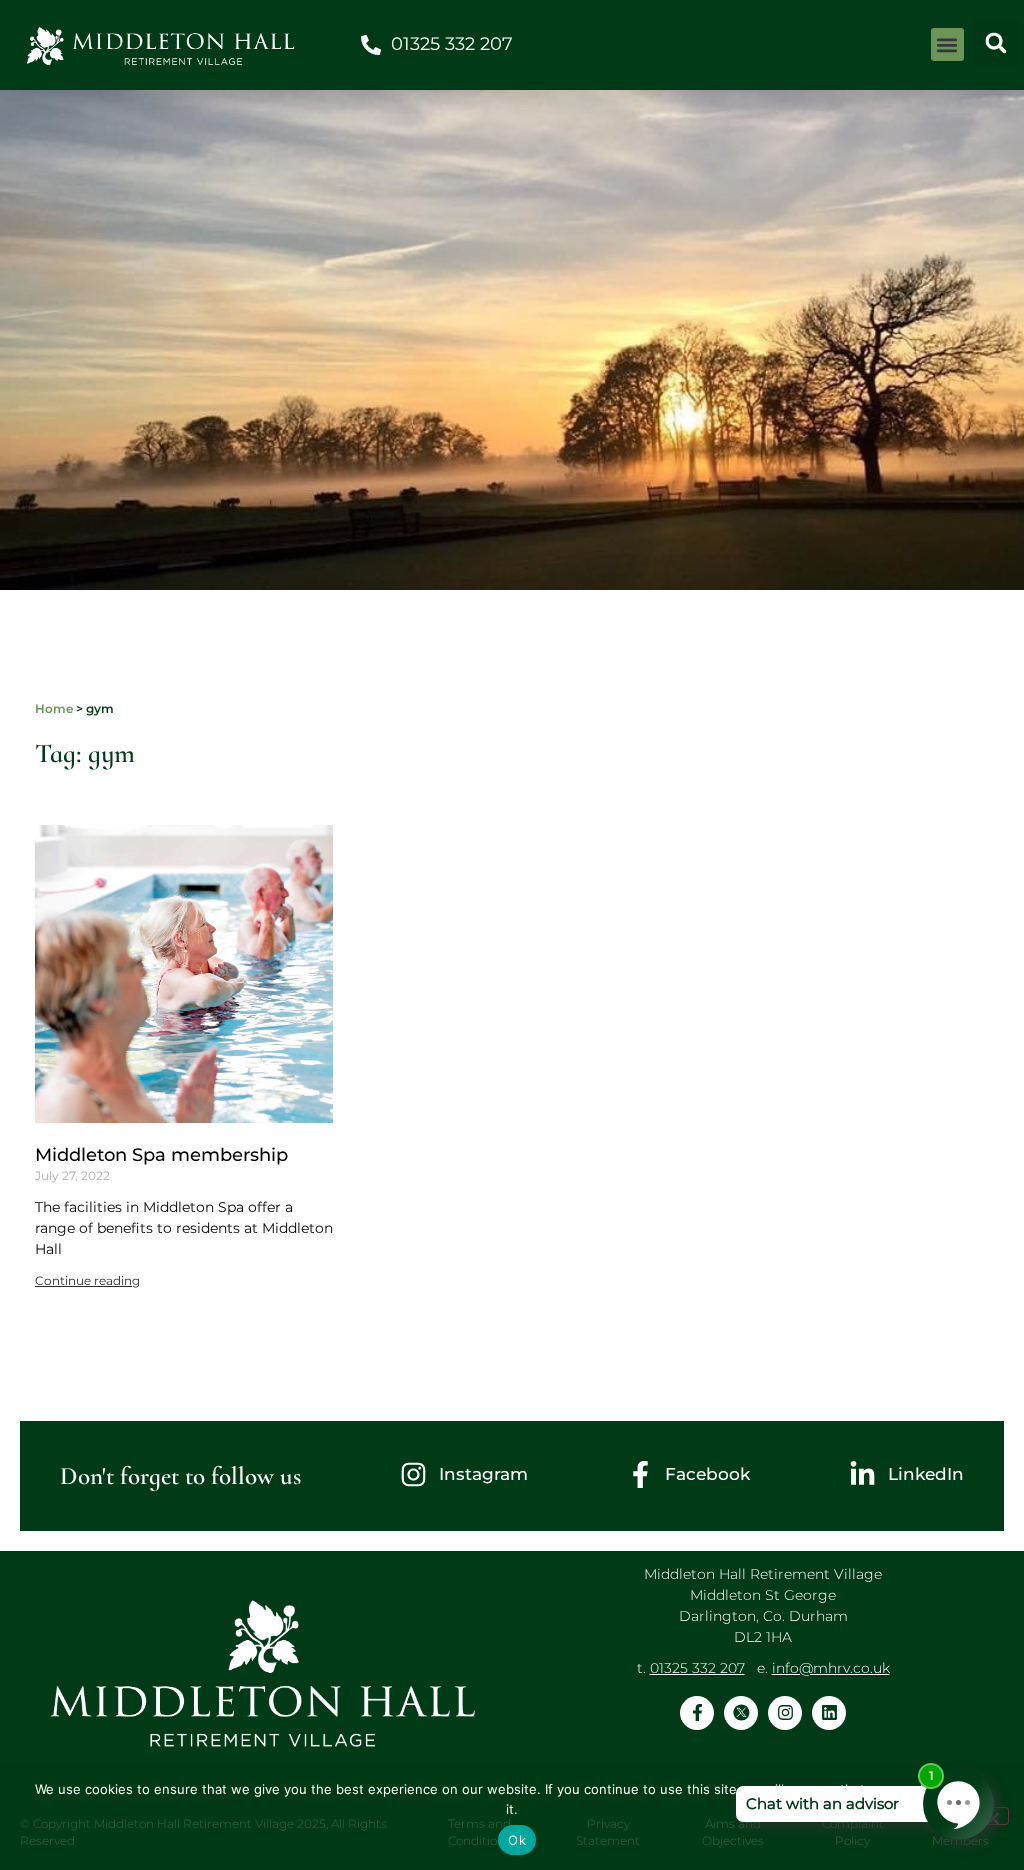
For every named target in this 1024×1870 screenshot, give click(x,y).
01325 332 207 (697, 1668)
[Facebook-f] (697, 1713)
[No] (992, 1816)
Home (54, 708)
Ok (517, 1840)
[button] (947, 44)
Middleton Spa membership (161, 1155)
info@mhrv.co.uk (831, 1668)
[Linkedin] (829, 1713)
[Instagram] (785, 1713)
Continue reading (87, 1280)
